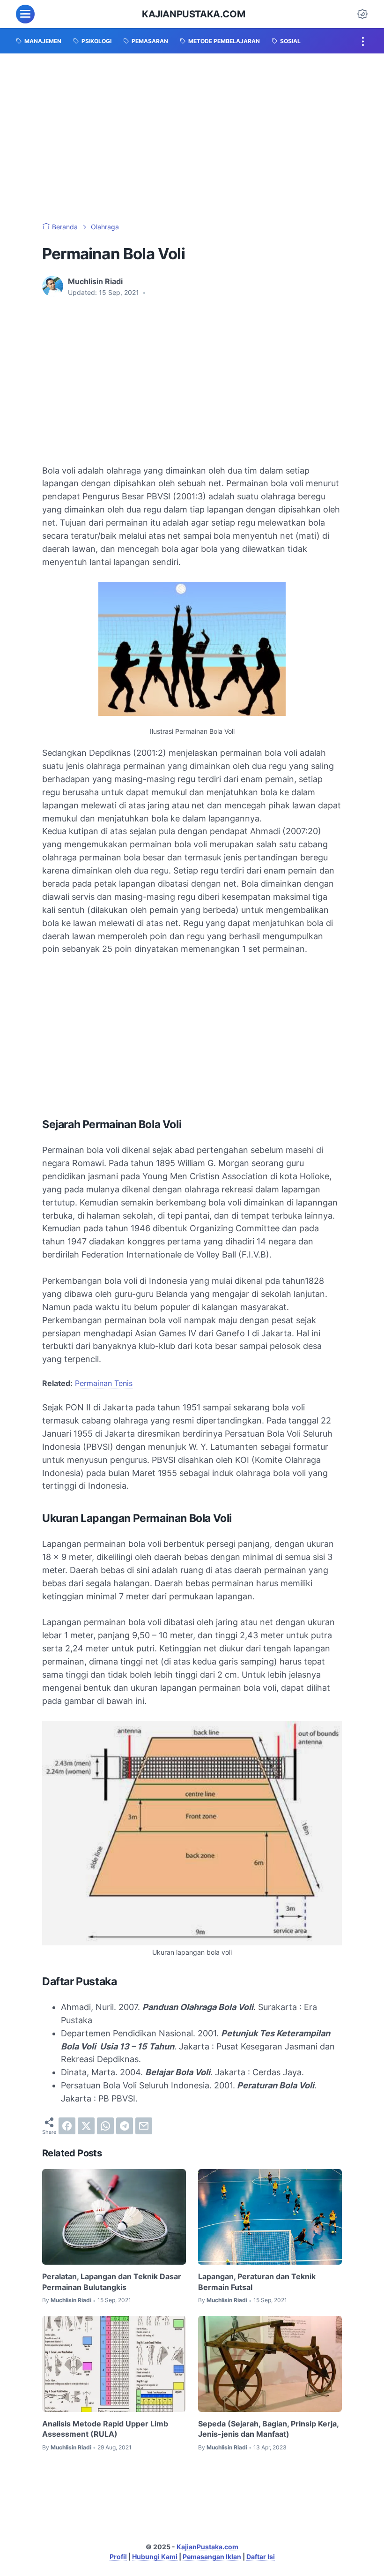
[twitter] (86, 2126)
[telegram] (125, 2126)
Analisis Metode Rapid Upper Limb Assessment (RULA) (105, 2429)
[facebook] (67, 2126)
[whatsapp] (105, 2126)
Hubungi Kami (155, 2557)
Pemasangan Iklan (212, 2557)
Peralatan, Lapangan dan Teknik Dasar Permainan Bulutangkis (112, 2282)
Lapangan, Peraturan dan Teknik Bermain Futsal (257, 2282)
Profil (118, 2557)
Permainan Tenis (104, 1383)
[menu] (25, 14)
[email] (144, 2126)
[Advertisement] (192, 138)
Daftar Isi (261, 2557)
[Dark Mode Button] (362, 14)
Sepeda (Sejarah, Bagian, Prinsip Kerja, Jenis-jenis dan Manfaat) (268, 2429)
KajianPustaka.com (193, 14)
